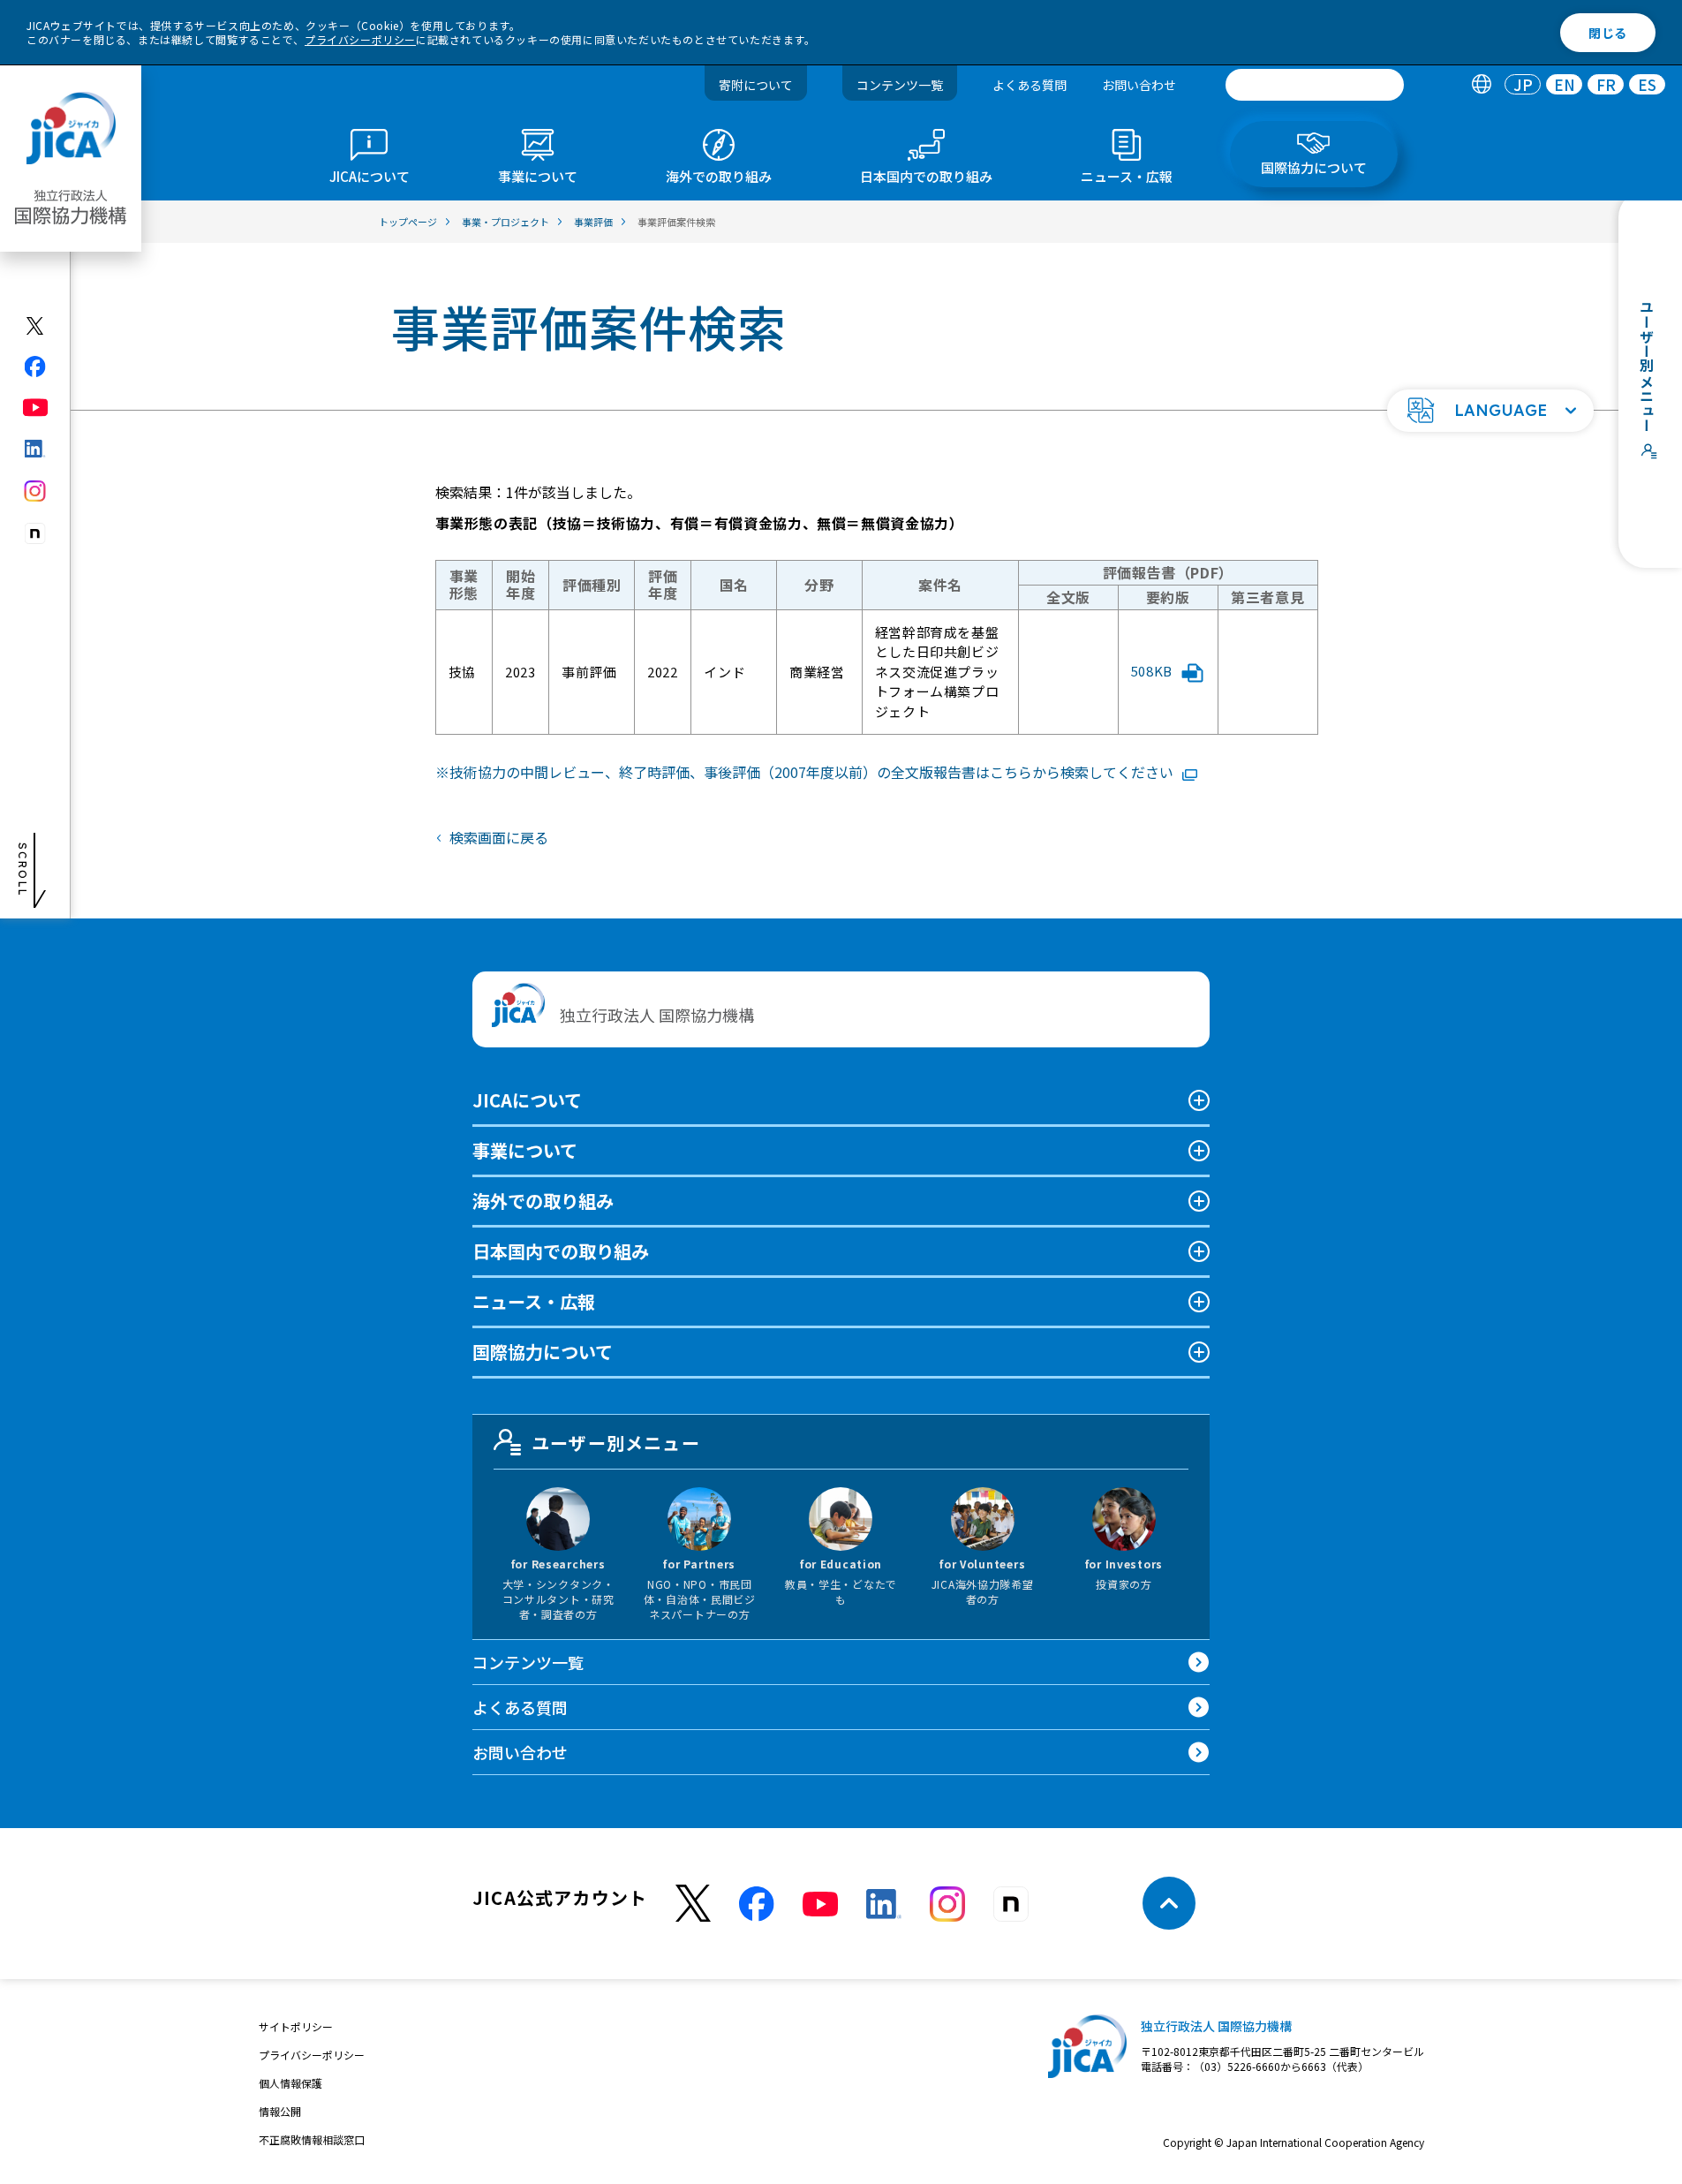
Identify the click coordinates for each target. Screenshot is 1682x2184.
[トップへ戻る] (1169, 1903)
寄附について (756, 85)
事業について (525, 1150)
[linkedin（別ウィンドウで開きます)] (36, 449)
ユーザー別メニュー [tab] (616, 1443)
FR (1606, 85)
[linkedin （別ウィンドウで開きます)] (884, 1904)
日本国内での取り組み (561, 1251)
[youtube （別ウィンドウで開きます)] (820, 1904)
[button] (1490, 411)
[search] (1315, 85)
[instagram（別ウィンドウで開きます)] (36, 491)
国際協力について (543, 1352)
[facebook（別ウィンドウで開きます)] (36, 367)
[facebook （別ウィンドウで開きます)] (757, 1904)
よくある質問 (1030, 85)
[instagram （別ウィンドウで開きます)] (947, 1904)
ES (1647, 85)
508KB (1152, 671)
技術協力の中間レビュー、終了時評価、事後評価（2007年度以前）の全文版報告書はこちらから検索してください (811, 772)
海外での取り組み (543, 1201)
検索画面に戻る (499, 837)
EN (1565, 85)
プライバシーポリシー (360, 39)
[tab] (1481, 85)
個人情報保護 (290, 2083)
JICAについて (527, 1100)
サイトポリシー (296, 2026)
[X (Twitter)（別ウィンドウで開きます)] (36, 326)
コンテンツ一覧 (900, 85)
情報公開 (280, 2111)
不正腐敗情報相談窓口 (312, 2139)
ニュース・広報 (534, 1301)
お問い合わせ (1139, 85)
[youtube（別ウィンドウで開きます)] (36, 408)
